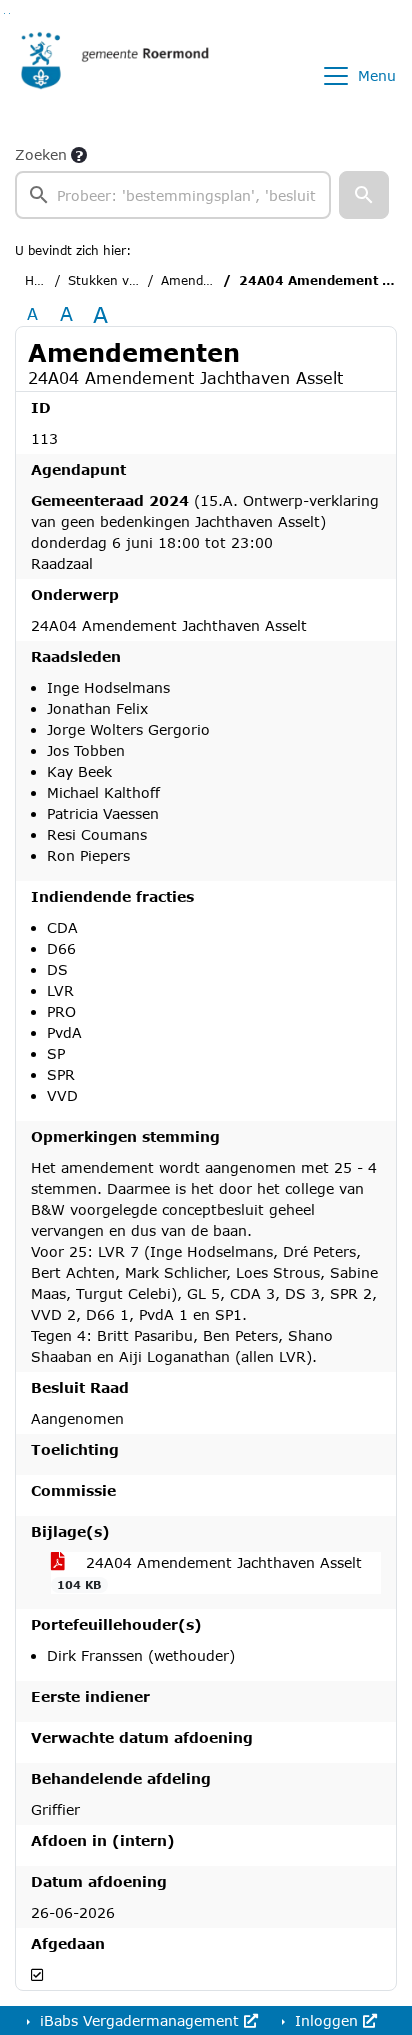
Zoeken (41, 154)
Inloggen (326, 2020)
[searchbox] (173, 195)
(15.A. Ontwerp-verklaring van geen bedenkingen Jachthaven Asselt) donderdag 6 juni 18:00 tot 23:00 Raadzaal (205, 532)
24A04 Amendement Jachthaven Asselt (209, 1572)
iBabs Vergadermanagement (139, 2020)
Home (42, 280)
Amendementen (209, 280)
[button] (364, 195)
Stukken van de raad (130, 280)
